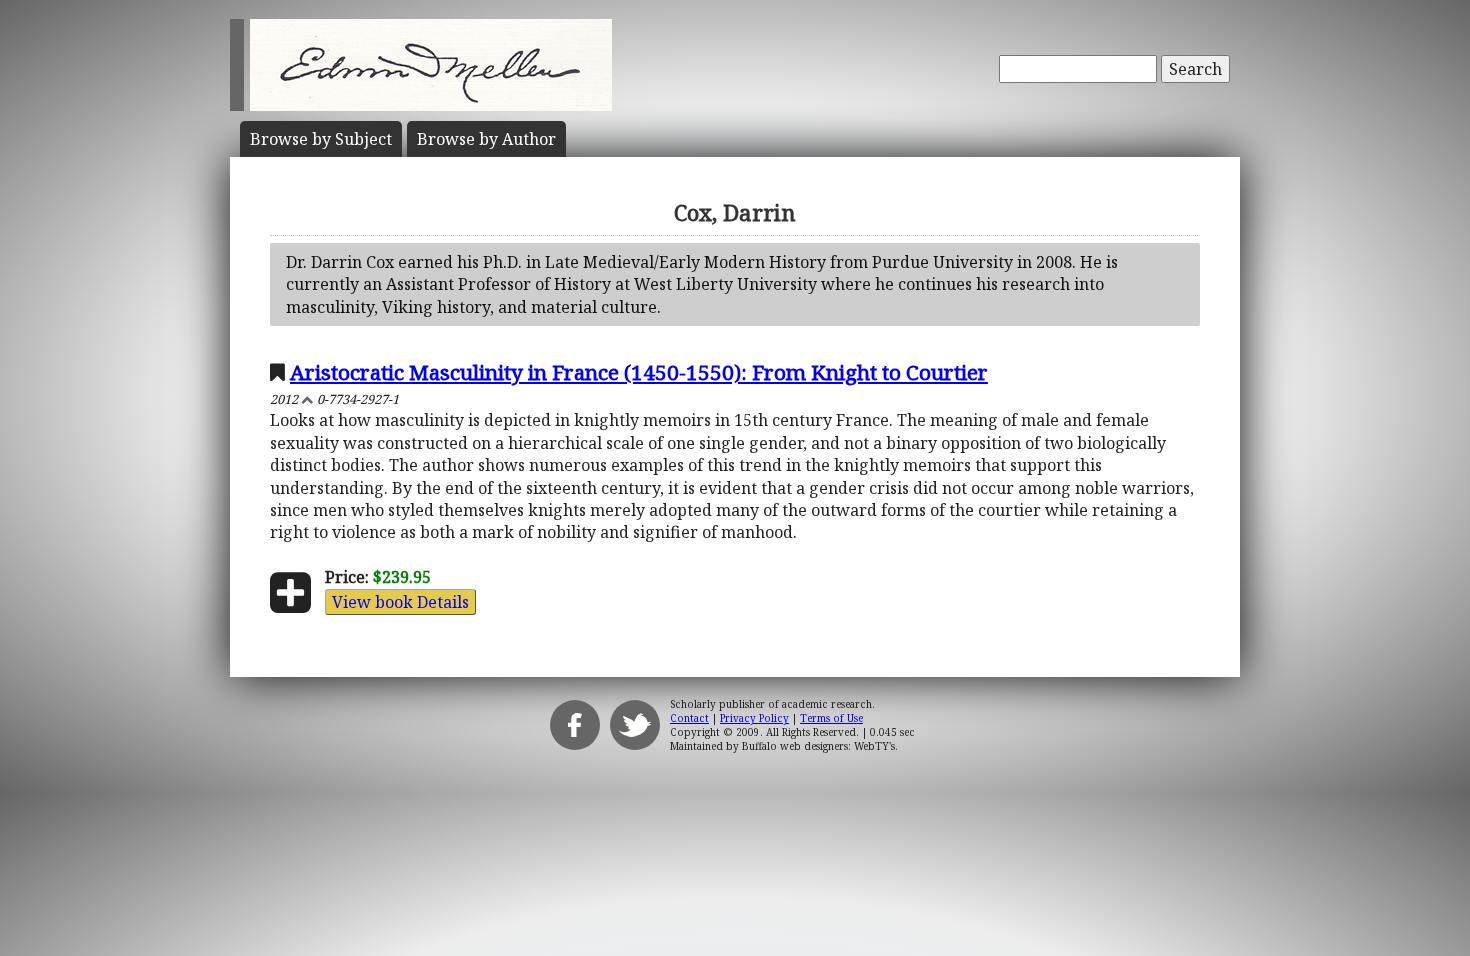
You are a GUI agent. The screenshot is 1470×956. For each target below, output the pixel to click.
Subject (321, 139)
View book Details (400, 602)
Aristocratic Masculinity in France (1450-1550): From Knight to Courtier (639, 372)
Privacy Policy (754, 718)
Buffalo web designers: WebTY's (818, 746)
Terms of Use (831, 718)
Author (486, 139)
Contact (689, 718)
